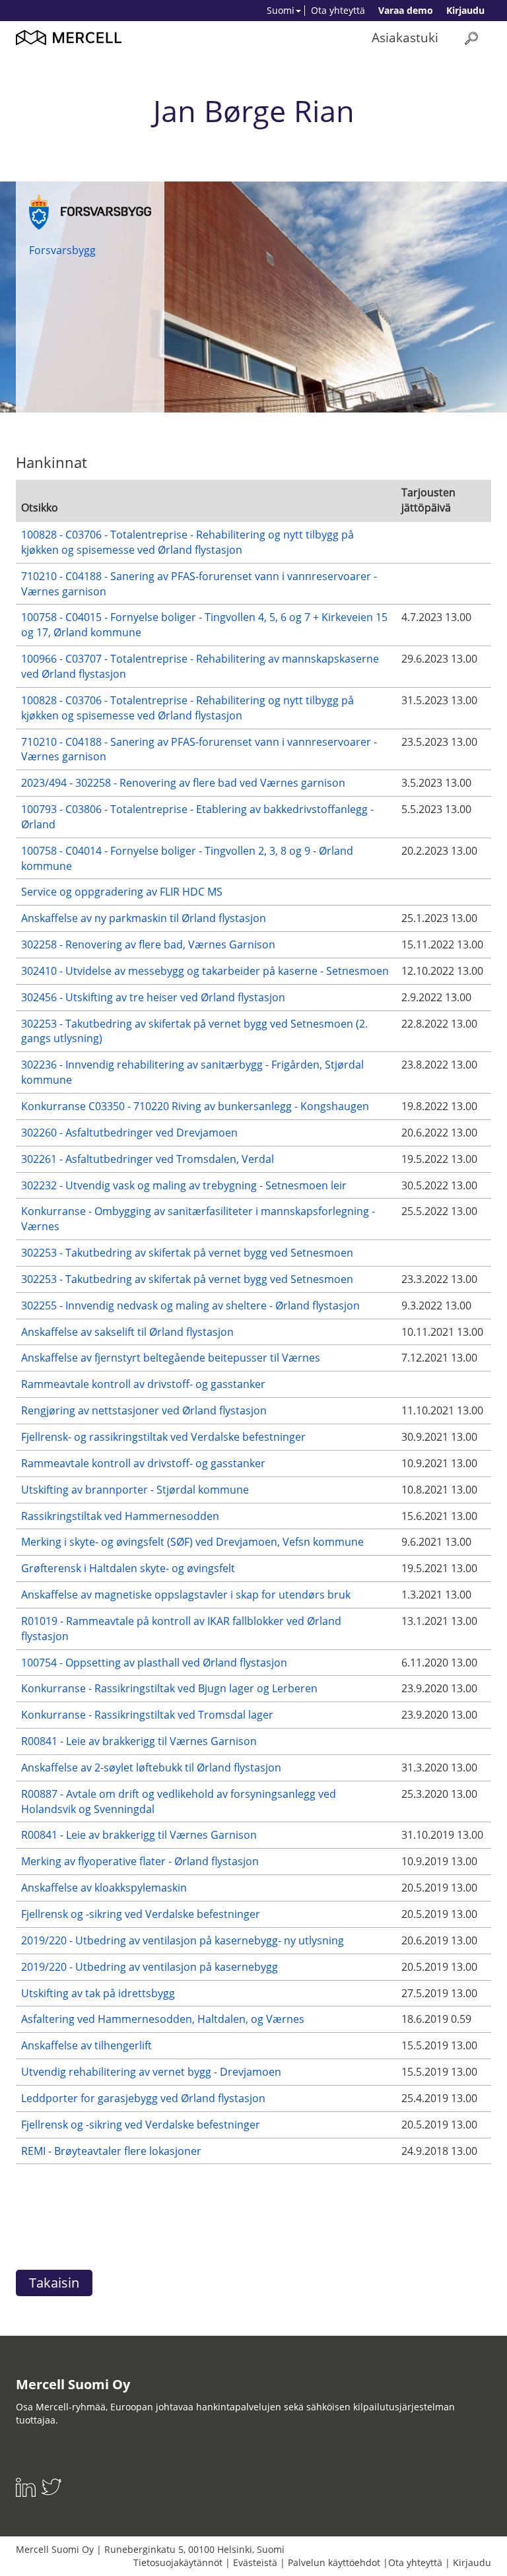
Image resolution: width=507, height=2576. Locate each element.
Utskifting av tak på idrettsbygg (98, 1993)
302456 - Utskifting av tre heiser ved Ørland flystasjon (153, 997)
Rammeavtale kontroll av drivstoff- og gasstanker (143, 1384)
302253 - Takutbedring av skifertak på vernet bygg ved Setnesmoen (187, 1253)
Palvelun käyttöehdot (334, 2562)
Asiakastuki (405, 37)
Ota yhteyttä (338, 10)
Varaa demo (406, 10)
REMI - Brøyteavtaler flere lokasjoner (111, 2151)
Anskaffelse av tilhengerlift (86, 2045)
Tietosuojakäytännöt (178, 2562)
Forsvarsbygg (62, 250)
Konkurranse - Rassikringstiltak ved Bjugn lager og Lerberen (169, 1688)
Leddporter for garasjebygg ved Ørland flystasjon (143, 2098)
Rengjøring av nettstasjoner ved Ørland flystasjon (144, 1410)
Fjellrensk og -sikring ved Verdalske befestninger (141, 1914)
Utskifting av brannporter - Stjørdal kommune (135, 1490)
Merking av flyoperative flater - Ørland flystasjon (140, 1861)
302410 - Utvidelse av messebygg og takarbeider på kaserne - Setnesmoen (205, 971)
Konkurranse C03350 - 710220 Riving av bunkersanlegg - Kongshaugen (195, 1106)
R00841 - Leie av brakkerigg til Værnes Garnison (139, 1741)
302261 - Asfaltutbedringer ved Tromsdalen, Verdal (148, 1159)
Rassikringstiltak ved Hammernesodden (120, 1516)
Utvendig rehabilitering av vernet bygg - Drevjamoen (151, 2072)
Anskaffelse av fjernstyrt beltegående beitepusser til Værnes (171, 1358)
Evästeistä (255, 2562)
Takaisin (54, 2283)
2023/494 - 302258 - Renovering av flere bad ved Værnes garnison (183, 783)
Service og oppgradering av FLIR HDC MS (122, 892)
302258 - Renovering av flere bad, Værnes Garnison (148, 944)
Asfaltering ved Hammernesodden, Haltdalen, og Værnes (163, 2019)
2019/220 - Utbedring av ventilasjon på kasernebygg (150, 1967)
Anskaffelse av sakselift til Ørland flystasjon (127, 1332)
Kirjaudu (465, 10)
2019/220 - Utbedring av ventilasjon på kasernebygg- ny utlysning (183, 1940)
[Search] (471, 38)
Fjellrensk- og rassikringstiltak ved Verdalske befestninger (163, 1437)
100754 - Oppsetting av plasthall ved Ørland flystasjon (154, 1663)
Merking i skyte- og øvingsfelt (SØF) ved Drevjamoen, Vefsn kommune (192, 1542)
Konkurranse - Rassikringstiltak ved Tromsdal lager (147, 1715)
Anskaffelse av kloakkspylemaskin (104, 1888)
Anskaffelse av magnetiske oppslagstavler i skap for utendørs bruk (186, 1595)
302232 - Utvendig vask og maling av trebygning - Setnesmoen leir (184, 1185)
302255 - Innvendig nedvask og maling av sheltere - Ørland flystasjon (190, 1305)
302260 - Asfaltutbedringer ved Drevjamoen (129, 1133)
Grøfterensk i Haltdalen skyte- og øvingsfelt (128, 1568)
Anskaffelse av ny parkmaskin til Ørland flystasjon (144, 918)
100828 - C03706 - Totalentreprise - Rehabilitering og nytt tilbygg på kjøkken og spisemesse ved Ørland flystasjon (187, 542)
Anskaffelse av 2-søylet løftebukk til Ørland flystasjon (151, 1767)
